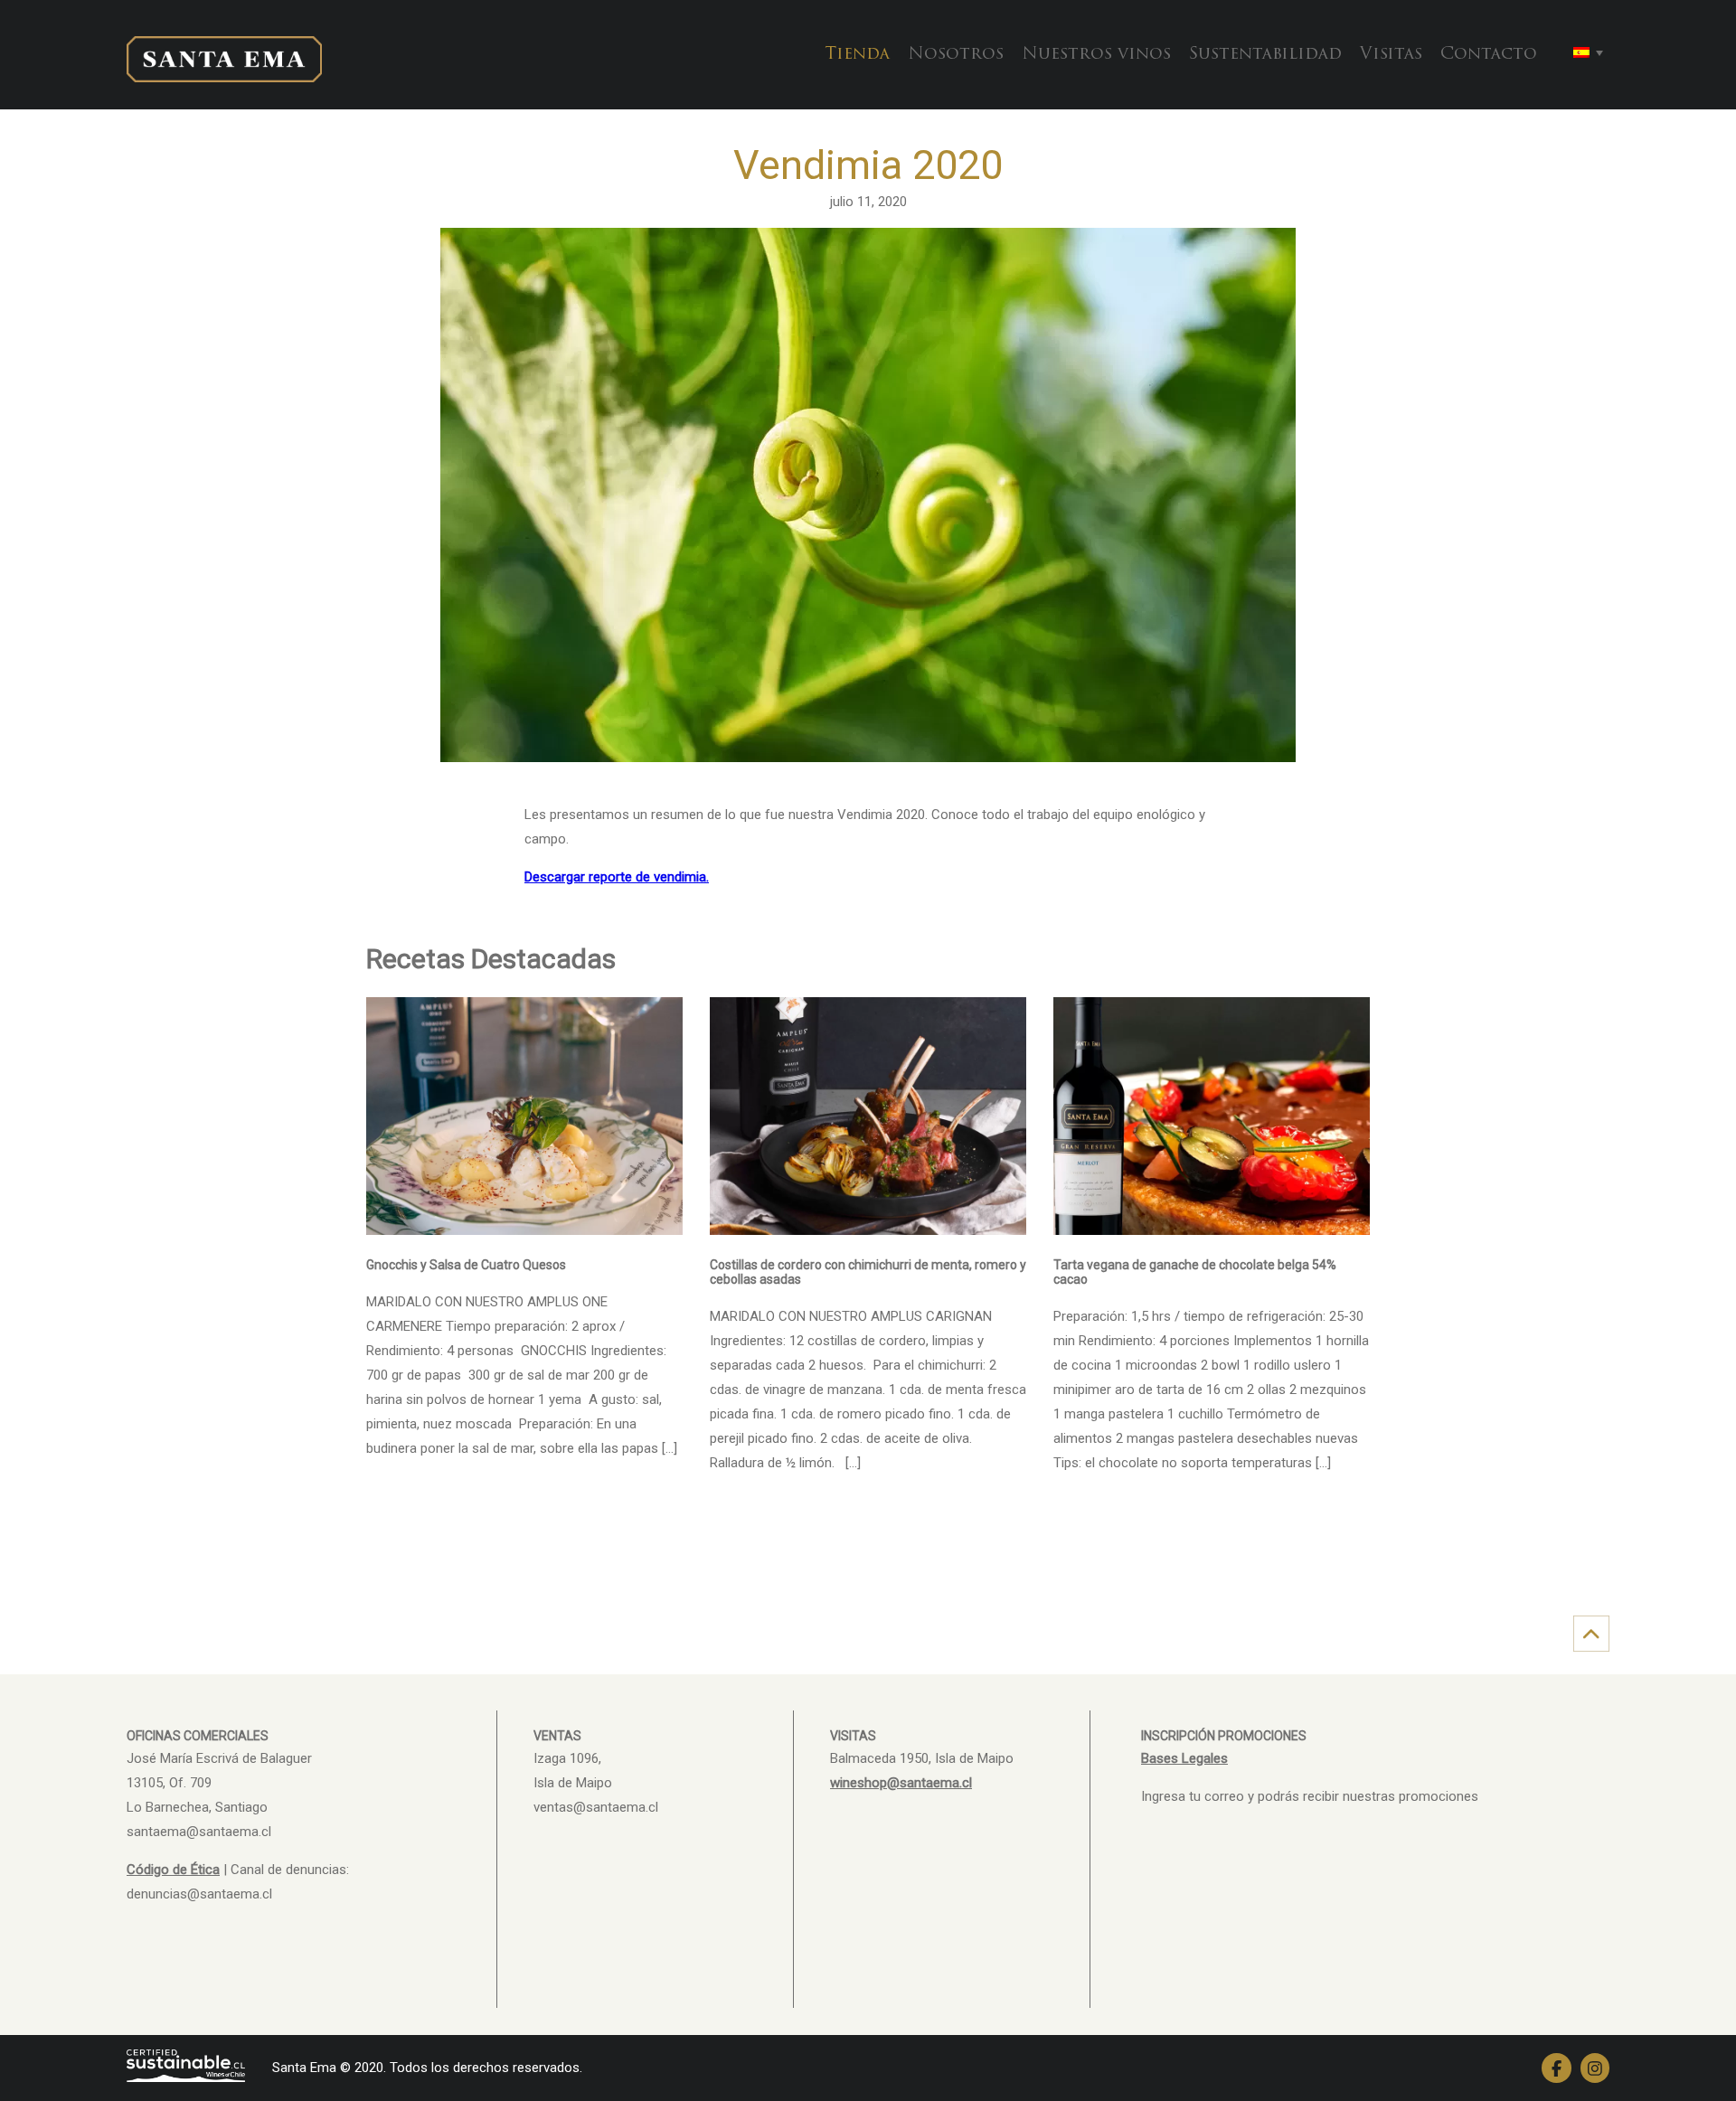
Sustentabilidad (1265, 55)
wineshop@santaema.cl (901, 1783)
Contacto (1489, 55)
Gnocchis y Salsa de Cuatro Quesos (466, 1265)
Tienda (857, 55)
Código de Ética (173, 1870)
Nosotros (956, 55)
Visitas (1391, 55)
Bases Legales (1184, 1758)
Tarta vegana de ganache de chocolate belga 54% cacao (1195, 1272)
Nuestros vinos (1096, 55)
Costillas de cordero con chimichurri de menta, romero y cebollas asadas (868, 1272)
